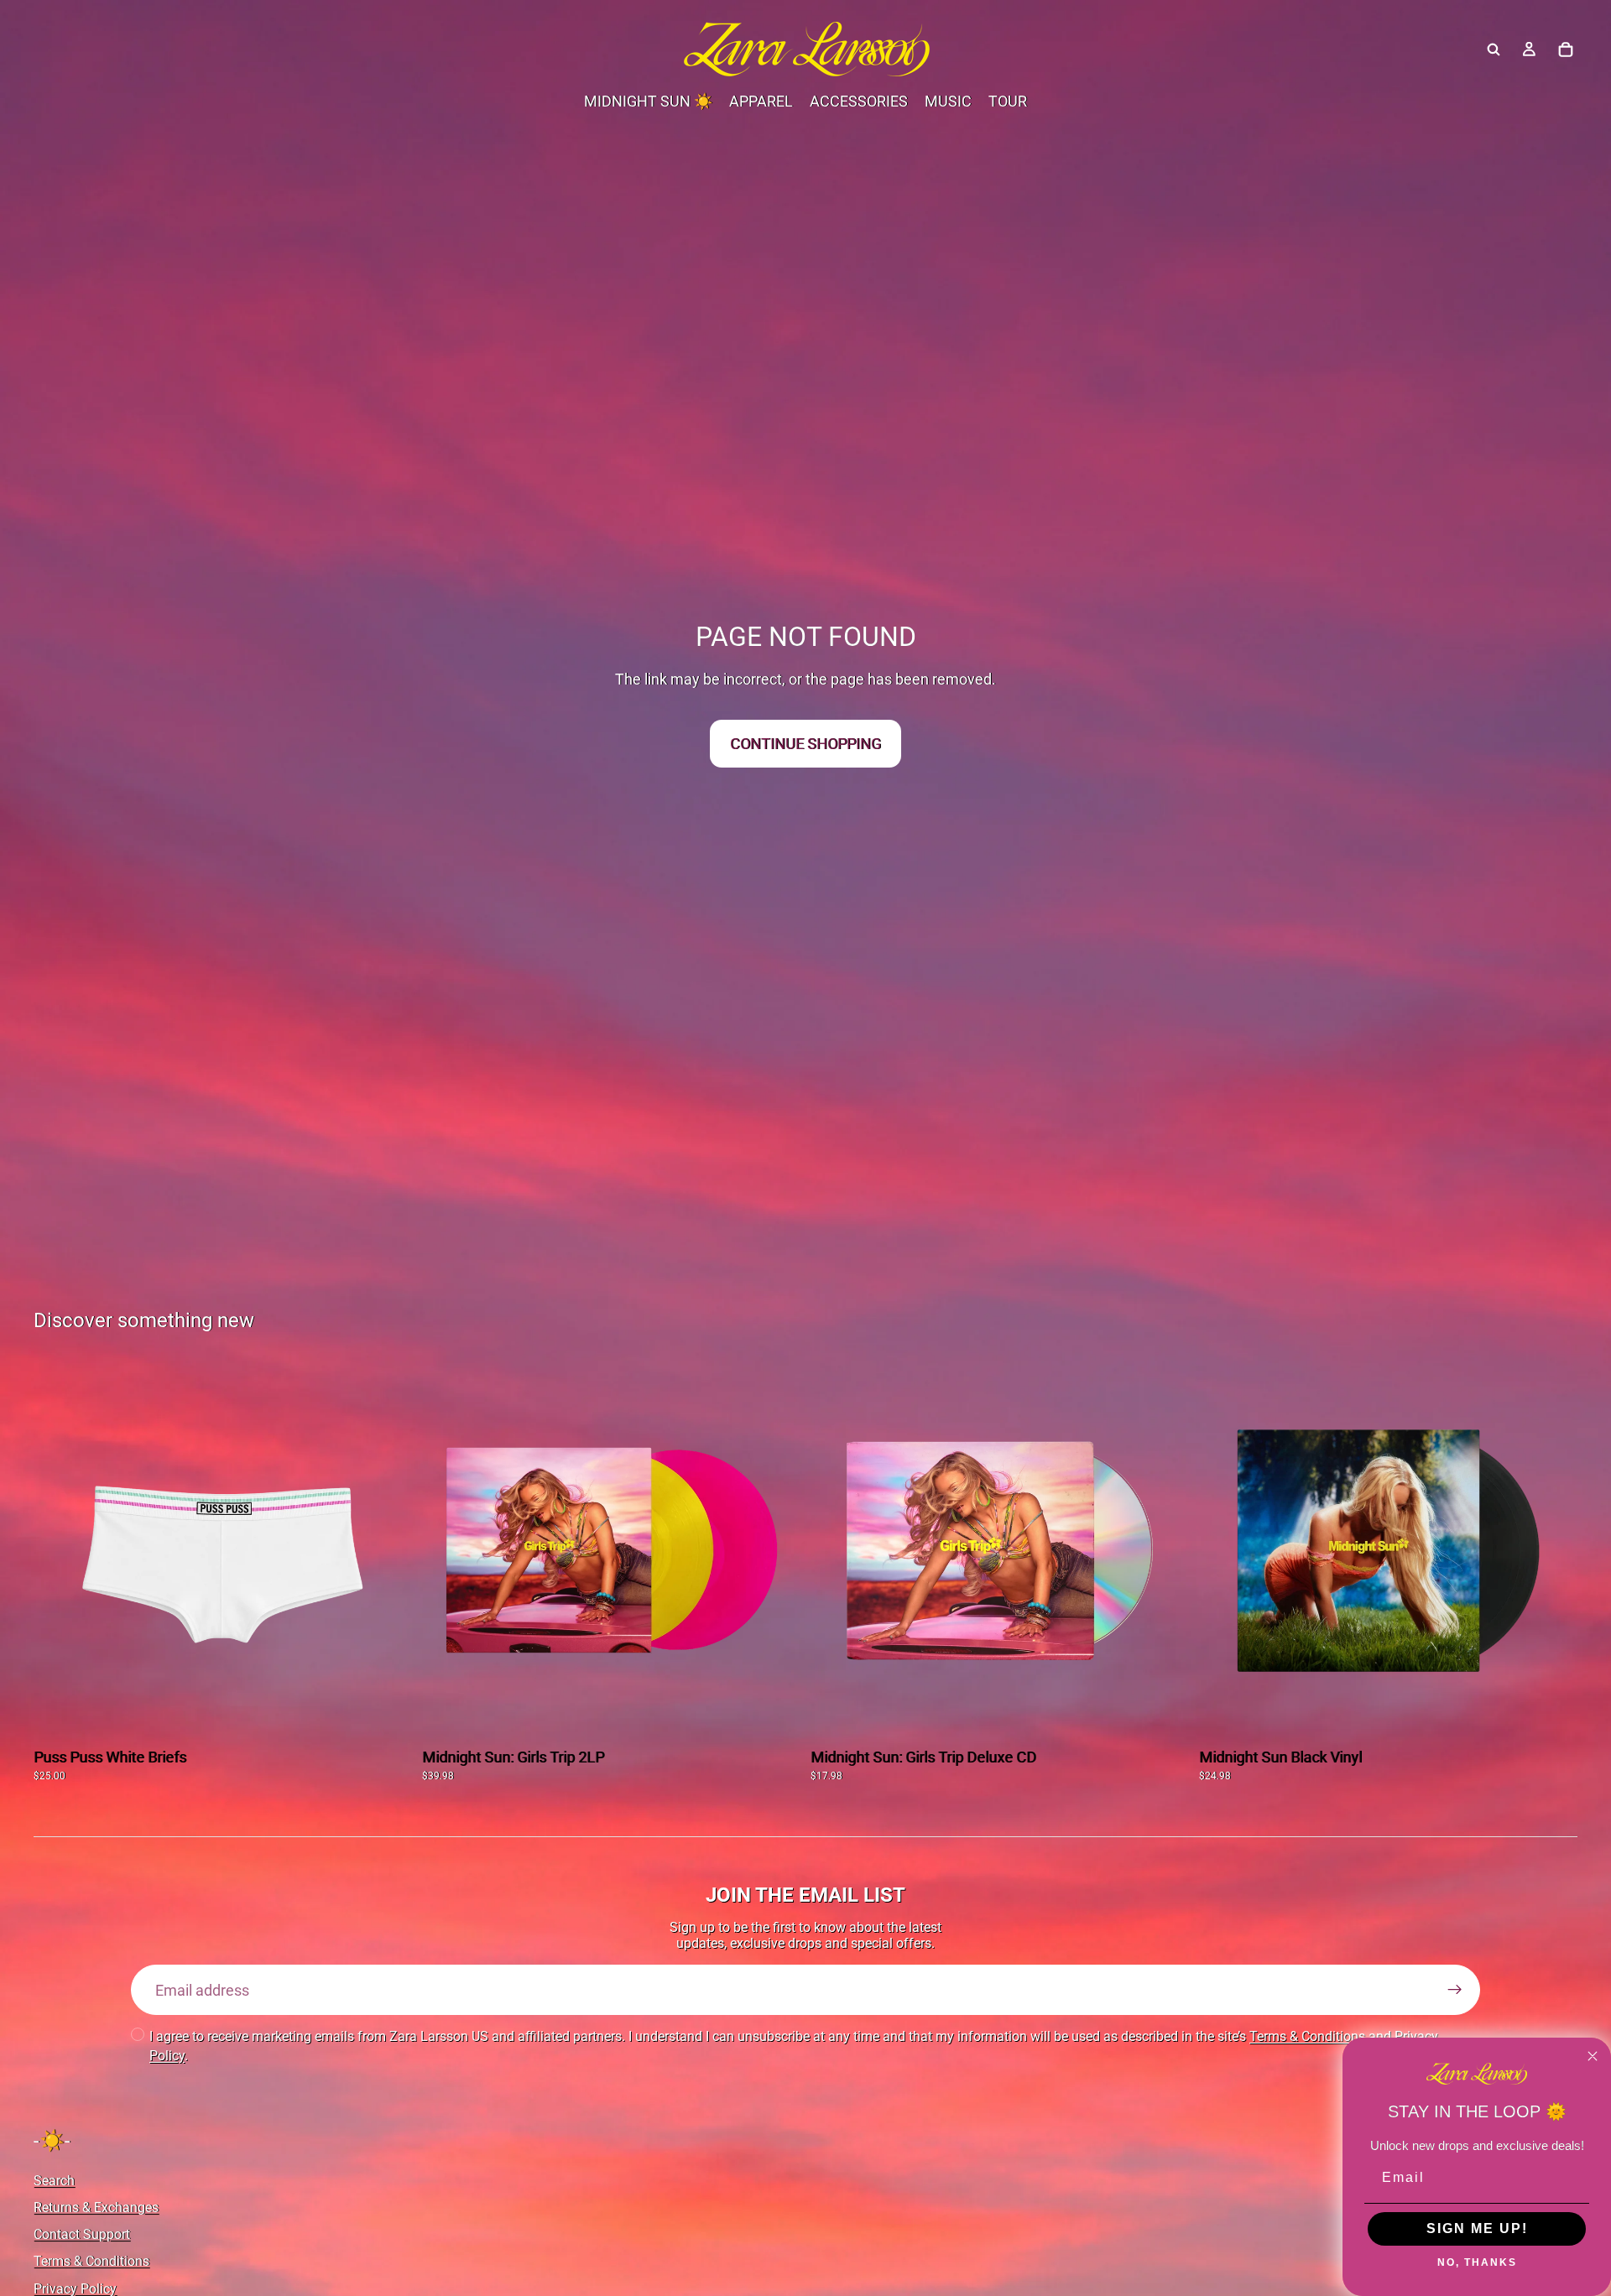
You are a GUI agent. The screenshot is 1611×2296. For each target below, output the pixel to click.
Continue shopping (805, 744)
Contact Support (82, 2234)
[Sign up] (1455, 1990)
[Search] (1494, 49)
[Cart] (1566, 49)
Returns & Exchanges (96, 2207)
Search (54, 2180)
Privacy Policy (75, 2288)
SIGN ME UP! (1477, 2228)
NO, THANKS (1477, 2262)
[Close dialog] (1593, 2056)
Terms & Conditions (1307, 2036)
